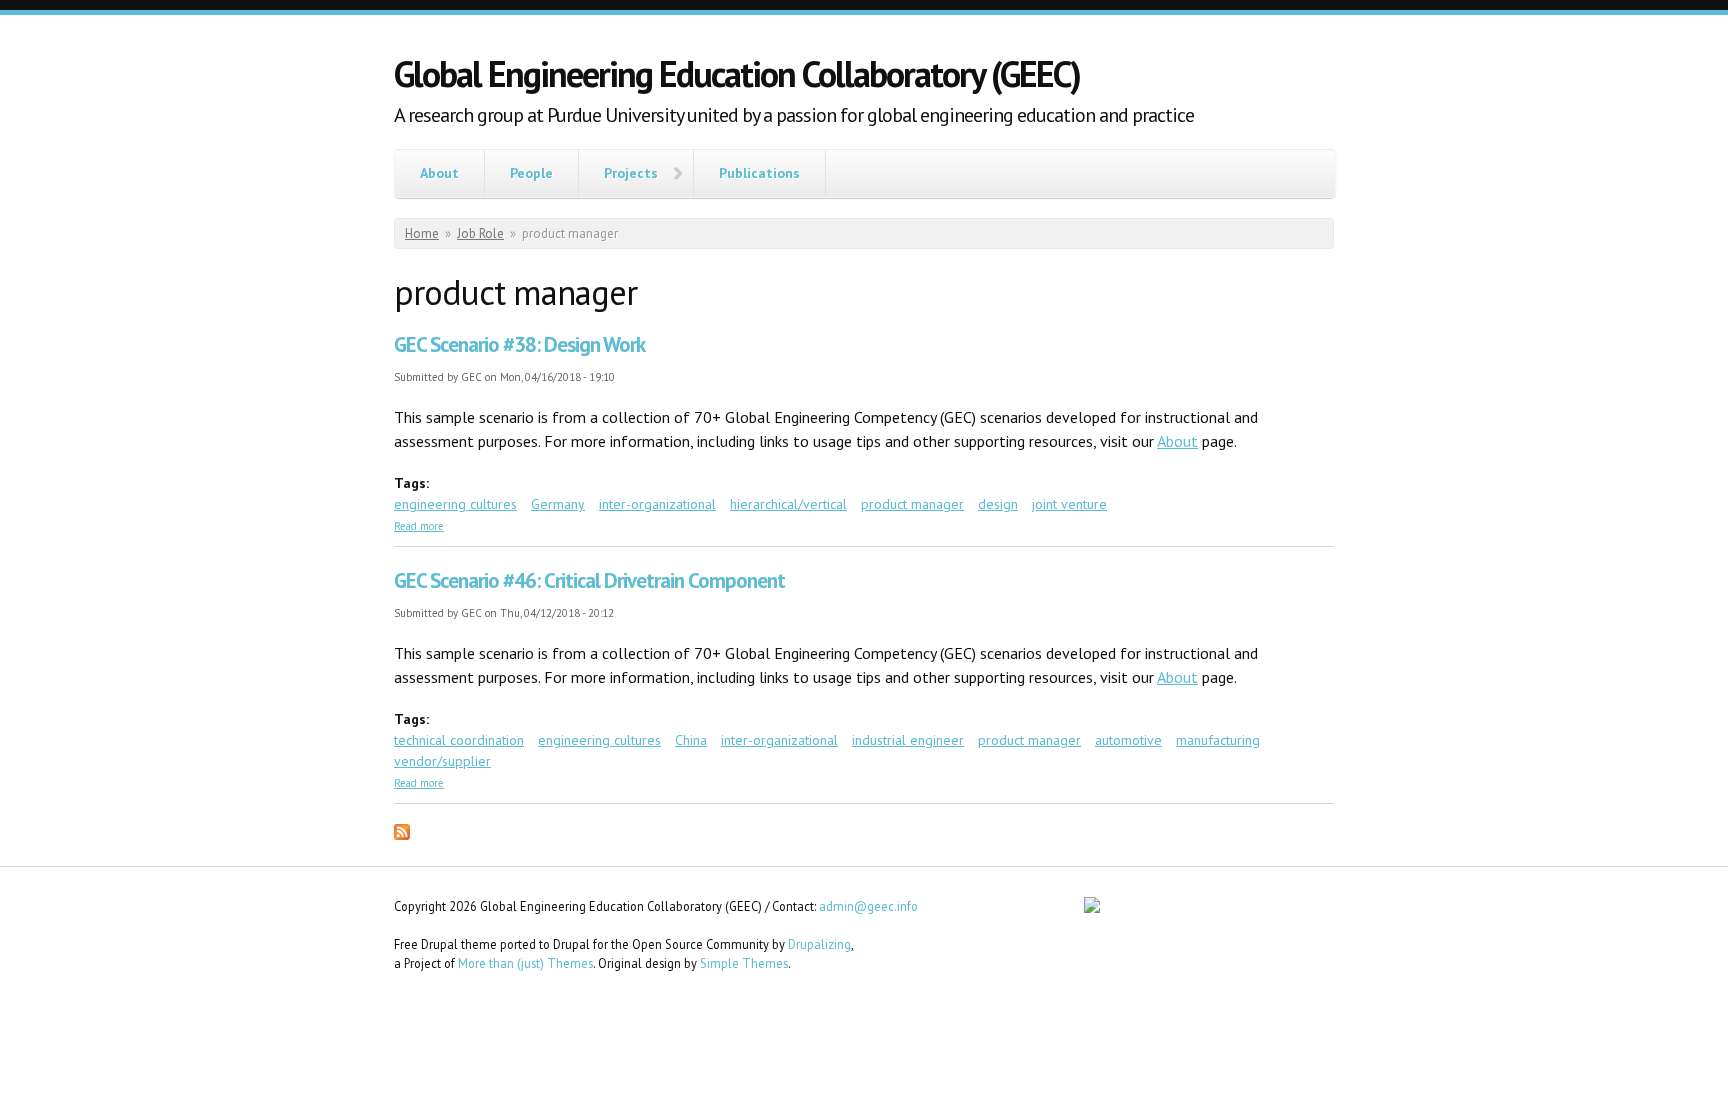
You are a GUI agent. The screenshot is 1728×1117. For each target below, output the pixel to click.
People (531, 173)
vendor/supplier (442, 761)
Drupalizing (819, 944)
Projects (631, 173)
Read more (419, 526)
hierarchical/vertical (788, 504)
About (439, 173)
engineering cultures (455, 504)
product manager (912, 504)
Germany (558, 504)
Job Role (480, 233)
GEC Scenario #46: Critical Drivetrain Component (589, 580)
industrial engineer (908, 740)
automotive (1128, 740)
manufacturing (1218, 740)
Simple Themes (744, 963)
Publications (759, 173)
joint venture (1069, 504)
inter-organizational (657, 504)
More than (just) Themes (525, 963)
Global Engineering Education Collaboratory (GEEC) (737, 73)
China (691, 740)
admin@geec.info (868, 906)
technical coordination (459, 740)
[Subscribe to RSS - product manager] (402, 835)
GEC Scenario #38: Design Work (519, 344)
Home (422, 233)
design (998, 504)
